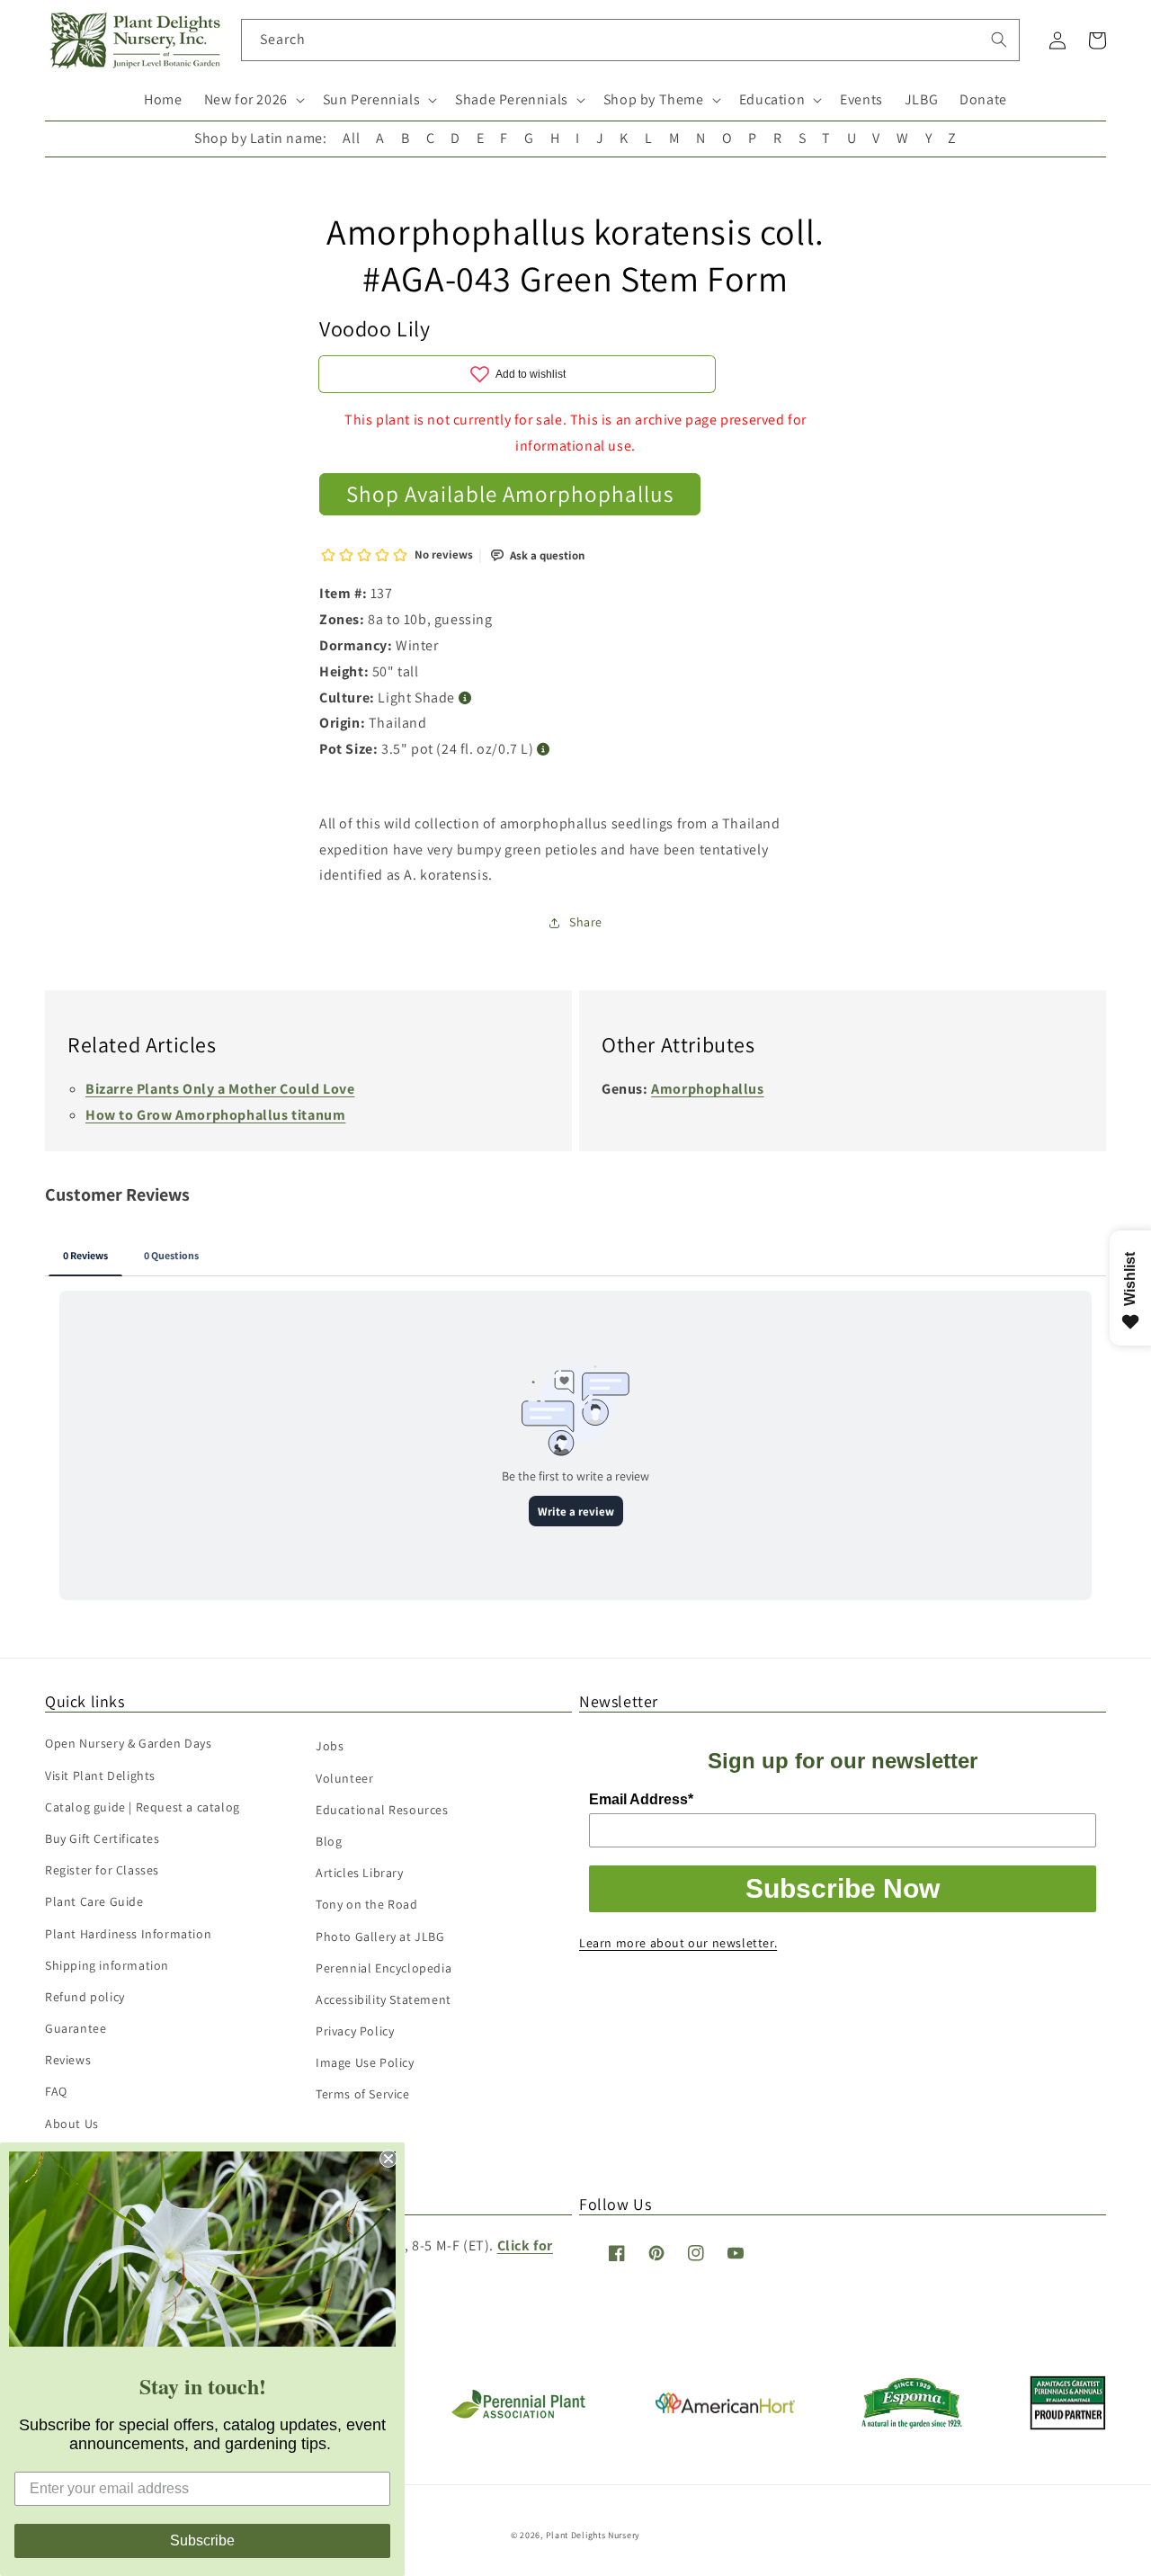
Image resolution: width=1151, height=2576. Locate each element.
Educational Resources (382, 1810)
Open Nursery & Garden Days (129, 1743)
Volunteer (344, 1778)
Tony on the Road (367, 1904)
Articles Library (360, 1873)
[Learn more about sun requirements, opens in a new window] (465, 698)
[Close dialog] (388, 2159)
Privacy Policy (355, 2031)
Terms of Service (363, 2094)
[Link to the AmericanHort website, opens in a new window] (725, 2408)
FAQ (56, 2091)
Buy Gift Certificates (103, 1838)
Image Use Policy (365, 2062)
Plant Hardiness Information (128, 1934)
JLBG (921, 99)
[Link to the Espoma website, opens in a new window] (912, 2424)
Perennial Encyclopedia (384, 1968)
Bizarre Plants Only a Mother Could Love (220, 1089)
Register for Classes (102, 1870)
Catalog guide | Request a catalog (143, 1807)
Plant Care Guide (94, 1901)
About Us (72, 2124)
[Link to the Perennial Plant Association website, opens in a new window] (518, 2415)
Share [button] (586, 922)
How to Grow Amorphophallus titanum (215, 1115)
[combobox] (631, 40)
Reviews (68, 2060)
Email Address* (641, 1799)
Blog (329, 1841)
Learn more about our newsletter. (678, 1943)
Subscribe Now (843, 1888)
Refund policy (85, 1997)
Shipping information (107, 1965)
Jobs (330, 1746)
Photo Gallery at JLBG (380, 1936)
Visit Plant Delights (100, 1775)
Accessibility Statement (384, 1999)
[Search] (999, 40)
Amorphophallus (707, 1089)
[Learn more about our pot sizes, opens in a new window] (544, 750)
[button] (253, 100)
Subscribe (202, 2540)
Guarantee (76, 2028)
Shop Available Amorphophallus (510, 493)
